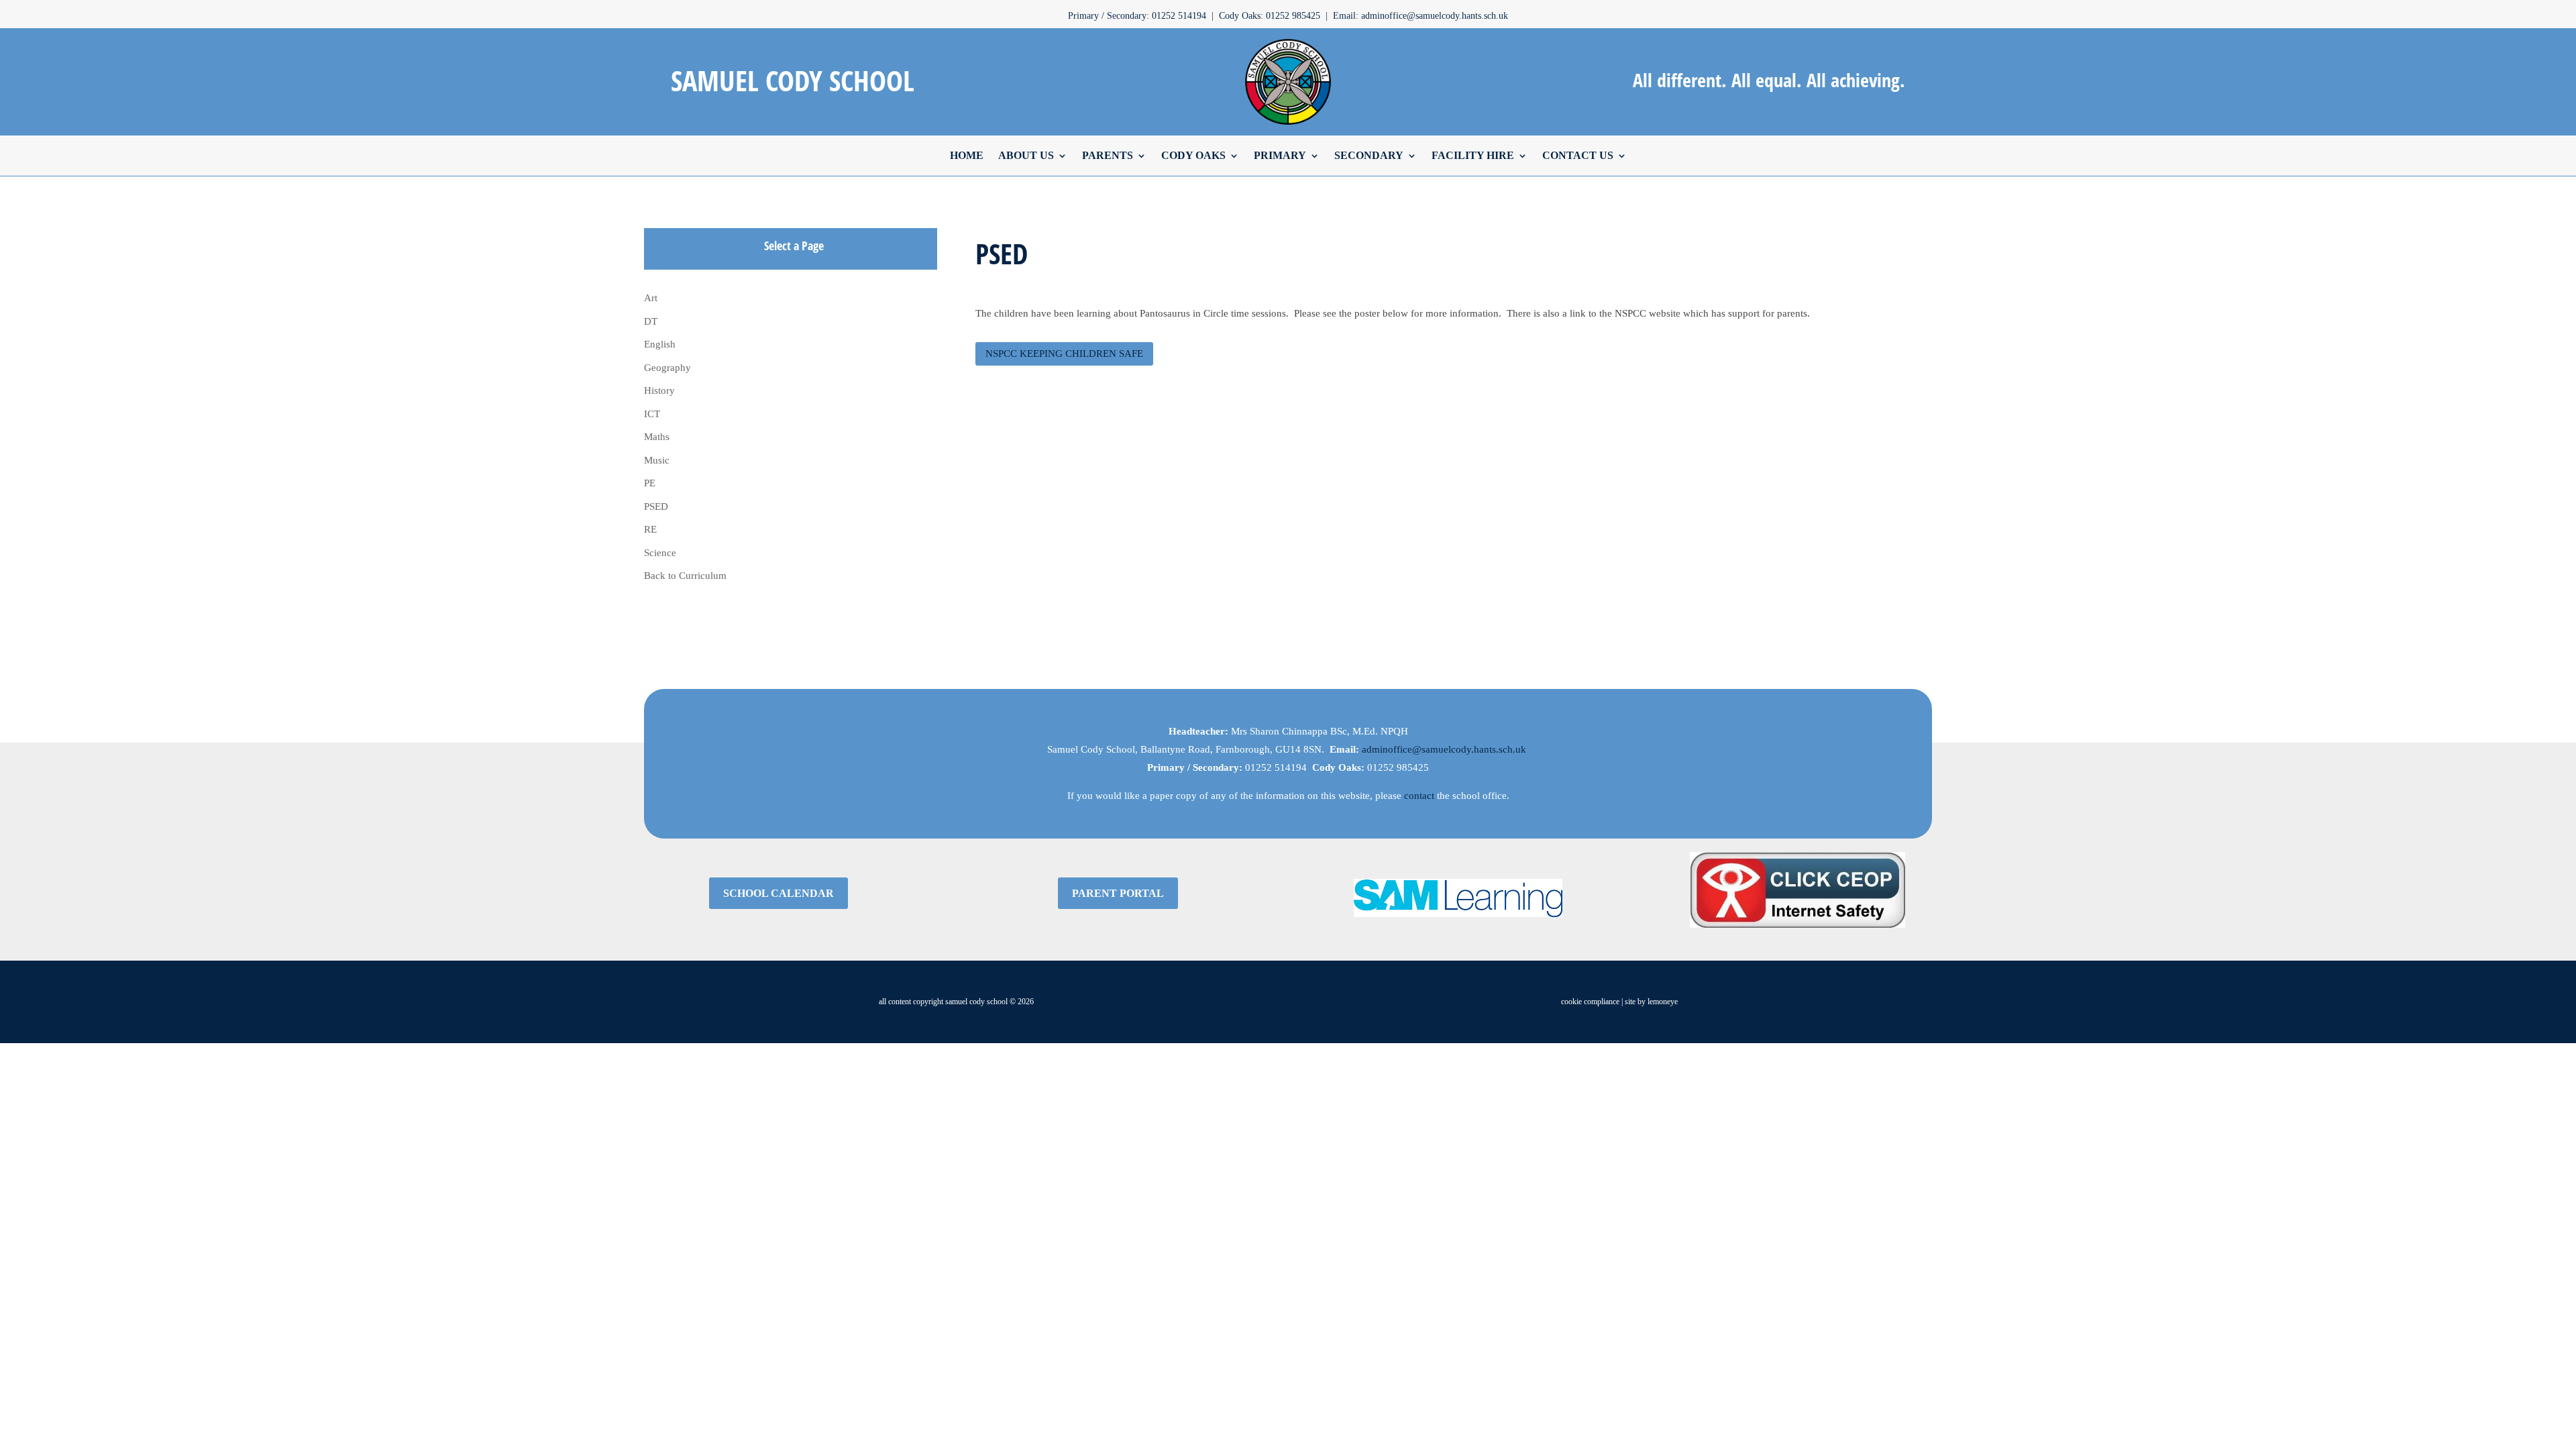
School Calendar (779, 893)
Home (967, 155)
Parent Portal (1118, 893)
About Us (1026, 155)
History (659, 390)
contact (1419, 796)
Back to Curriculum (685, 576)
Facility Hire (1473, 155)
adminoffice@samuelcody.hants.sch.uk (1444, 749)
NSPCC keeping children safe (1064, 354)
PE (650, 483)
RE (650, 529)
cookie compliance (1590, 1002)
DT (651, 321)
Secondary (1369, 155)
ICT (652, 414)
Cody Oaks (1193, 155)
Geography (667, 368)
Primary (1280, 155)
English (660, 344)
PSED (656, 506)
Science (660, 553)
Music (657, 460)
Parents (1108, 155)
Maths (657, 437)
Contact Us (1578, 155)
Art (651, 298)
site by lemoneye (1651, 1002)
